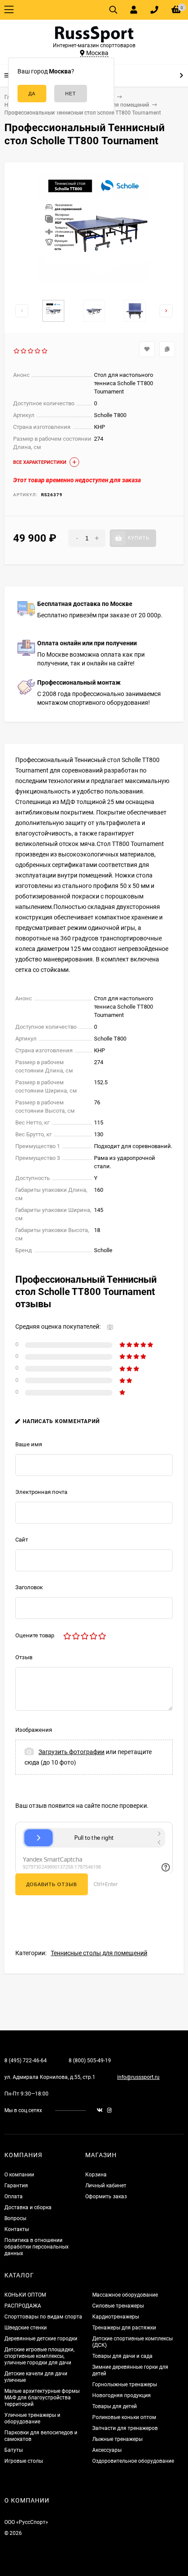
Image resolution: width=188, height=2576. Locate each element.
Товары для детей (115, 2406)
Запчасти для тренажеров (125, 2428)
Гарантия (16, 2186)
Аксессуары (107, 2450)
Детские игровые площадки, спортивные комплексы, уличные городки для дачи (39, 2356)
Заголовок (29, 1587)
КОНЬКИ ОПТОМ (25, 2295)
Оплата (14, 2197)
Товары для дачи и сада (122, 2356)
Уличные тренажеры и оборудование (32, 2418)
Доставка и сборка (28, 2207)
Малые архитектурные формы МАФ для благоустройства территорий (42, 2398)
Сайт (22, 1540)
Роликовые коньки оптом (124, 2417)
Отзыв (24, 1657)
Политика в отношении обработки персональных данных (37, 2247)
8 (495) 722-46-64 (26, 2061)
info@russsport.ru (138, 2077)
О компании (19, 2175)
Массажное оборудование (125, 2295)
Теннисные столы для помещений (99, 1953)
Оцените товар (35, 1635)
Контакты (17, 2229)
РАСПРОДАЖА (23, 2306)
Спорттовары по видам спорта (43, 2317)
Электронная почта (41, 1492)
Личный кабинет (106, 2186)
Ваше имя (29, 1444)
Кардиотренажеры (116, 2317)
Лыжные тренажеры (117, 2439)
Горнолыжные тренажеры (125, 2385)
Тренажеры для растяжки (124, 2328)
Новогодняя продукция (122, 2395)
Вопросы (15, 2218)
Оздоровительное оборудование (133, 2461)
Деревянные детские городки (41, 2339)
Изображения (34, 1730)
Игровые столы (24, 2461)
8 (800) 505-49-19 (90, 2061)
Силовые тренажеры (118, 2306)
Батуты (14, 2450)
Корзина (96, 2175)
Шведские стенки (26, 2328)
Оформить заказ (106, 2197)
